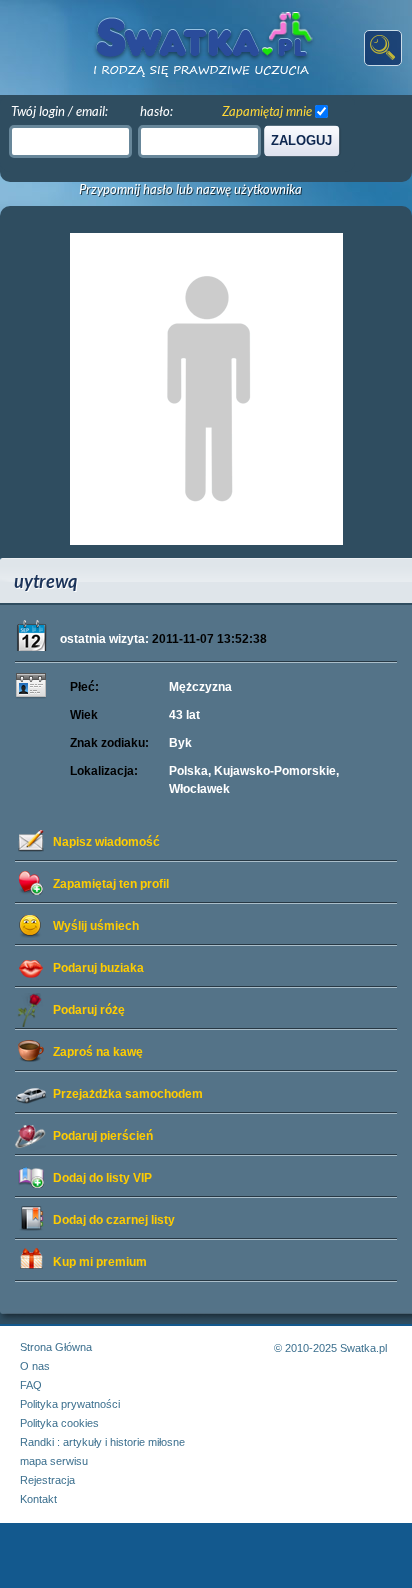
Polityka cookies (59, 1423)
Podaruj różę (89, 1010)
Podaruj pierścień (103, 1136)
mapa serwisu (54, 1461)
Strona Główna (56, 1347)
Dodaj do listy (102, 1178)
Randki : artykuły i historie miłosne (102, 1442)
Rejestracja (47, 1480)
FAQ (31, 1385)
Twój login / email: (59, 111)
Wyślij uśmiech (96, 926)
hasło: (156, 111)
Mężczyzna (200, 687)
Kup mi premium (100, 1262)
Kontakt (38, 1499)
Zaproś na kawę (98, 1052)
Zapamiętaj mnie (267, 111)
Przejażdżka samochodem (128, 1094)
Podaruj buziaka (98, 968)
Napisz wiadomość (106, 842)
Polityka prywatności (70, 1404)
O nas (35, 1366)
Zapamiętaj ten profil (111, 884)
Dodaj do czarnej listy (114, 1220)
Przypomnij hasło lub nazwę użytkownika (190, 189)
